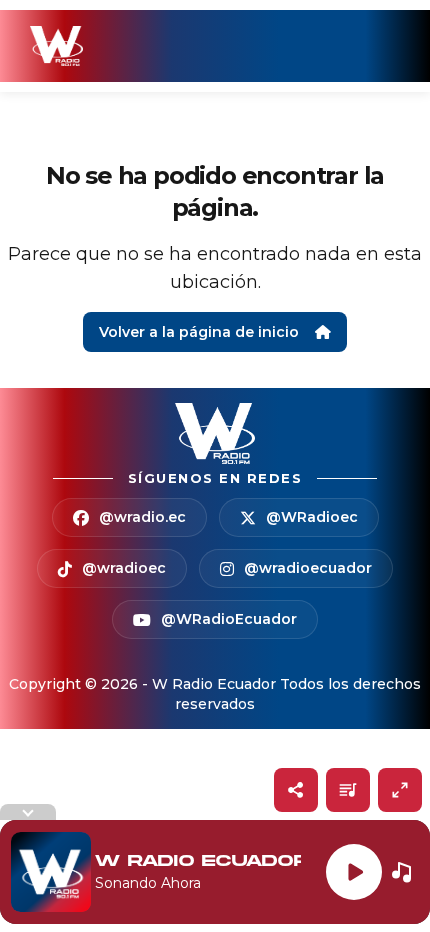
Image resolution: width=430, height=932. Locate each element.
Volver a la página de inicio (199, 332)
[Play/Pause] (354, 872)
